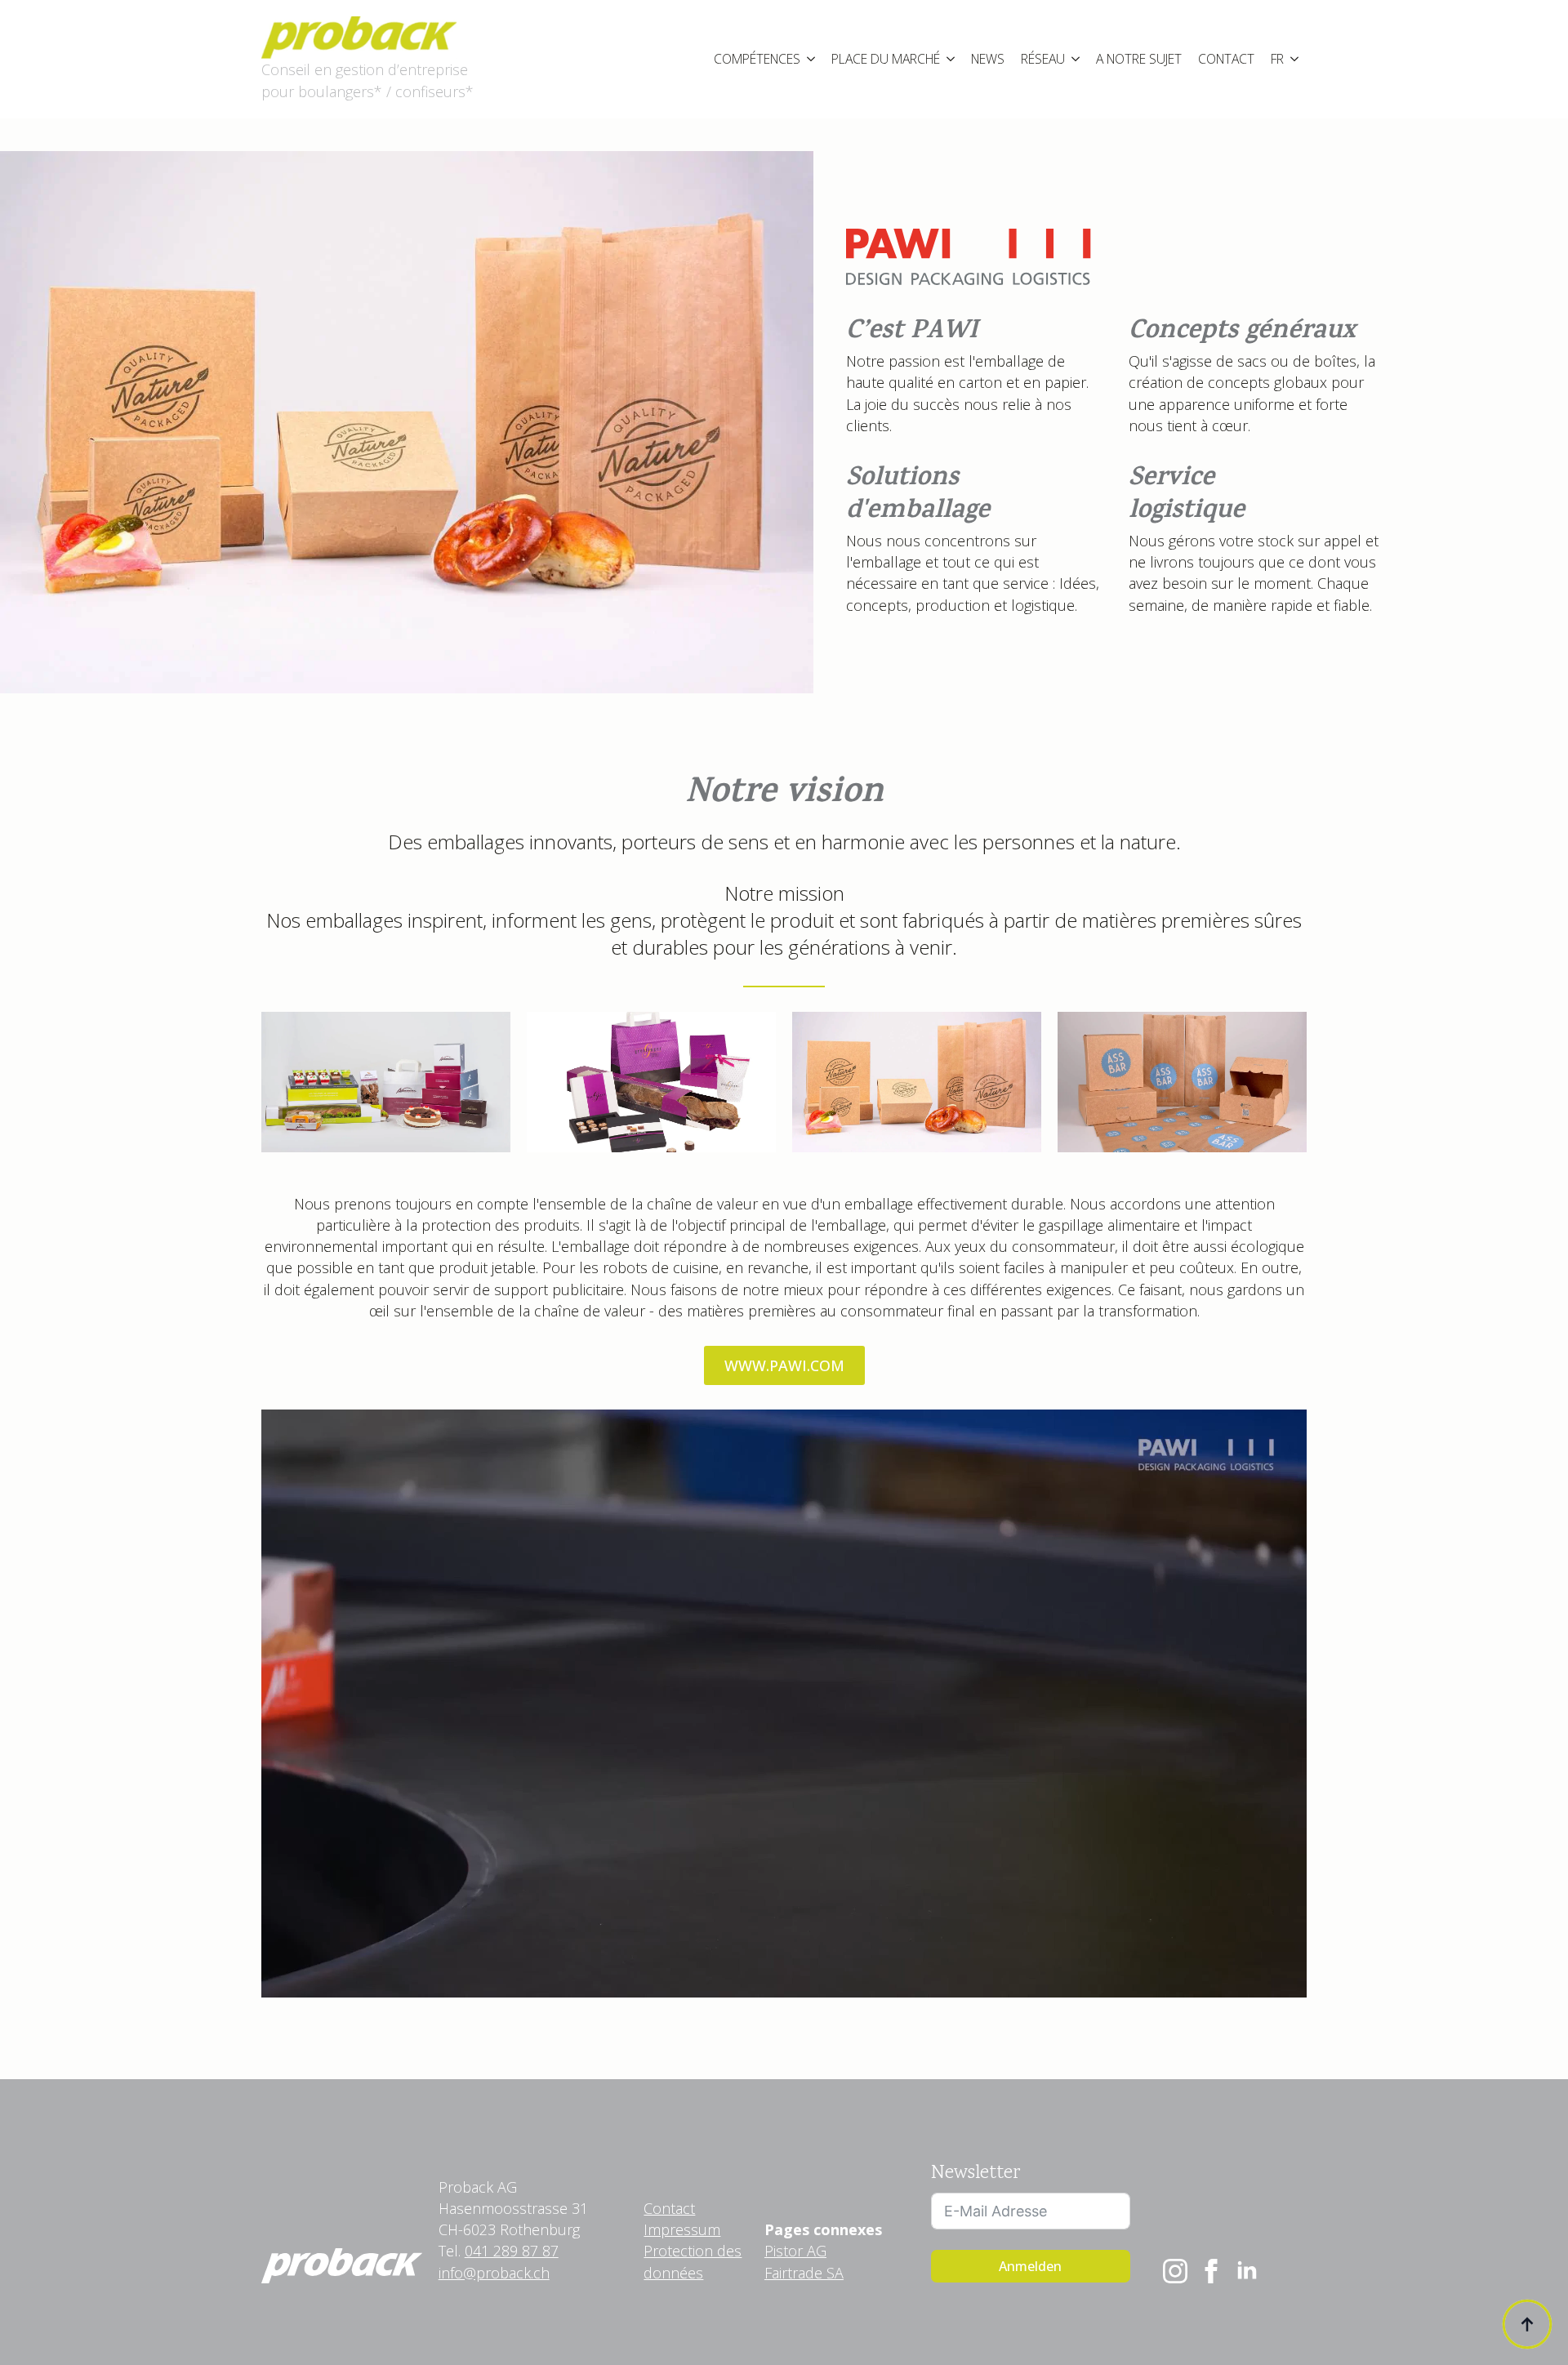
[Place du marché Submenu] (951, 60)
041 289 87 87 (512, 2251)
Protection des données (693, 2261)
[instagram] (1175, 2271)
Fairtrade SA (804, 2273)
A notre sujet (1139, 59)
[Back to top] (1527, 2324)
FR (1277, 59)
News (988, 59)
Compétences (757, 59)
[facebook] (1211, 2271)
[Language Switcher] (1295, 60)
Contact (1226, 59)
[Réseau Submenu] (1076, 60)
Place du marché (886, 59)
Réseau (1043, 59)
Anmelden (1030, 2266)
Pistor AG (795, 2251)
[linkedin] (1247, 2271)
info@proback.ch (494, 2273)
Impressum (682, 2229)
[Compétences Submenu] (812, 60)
